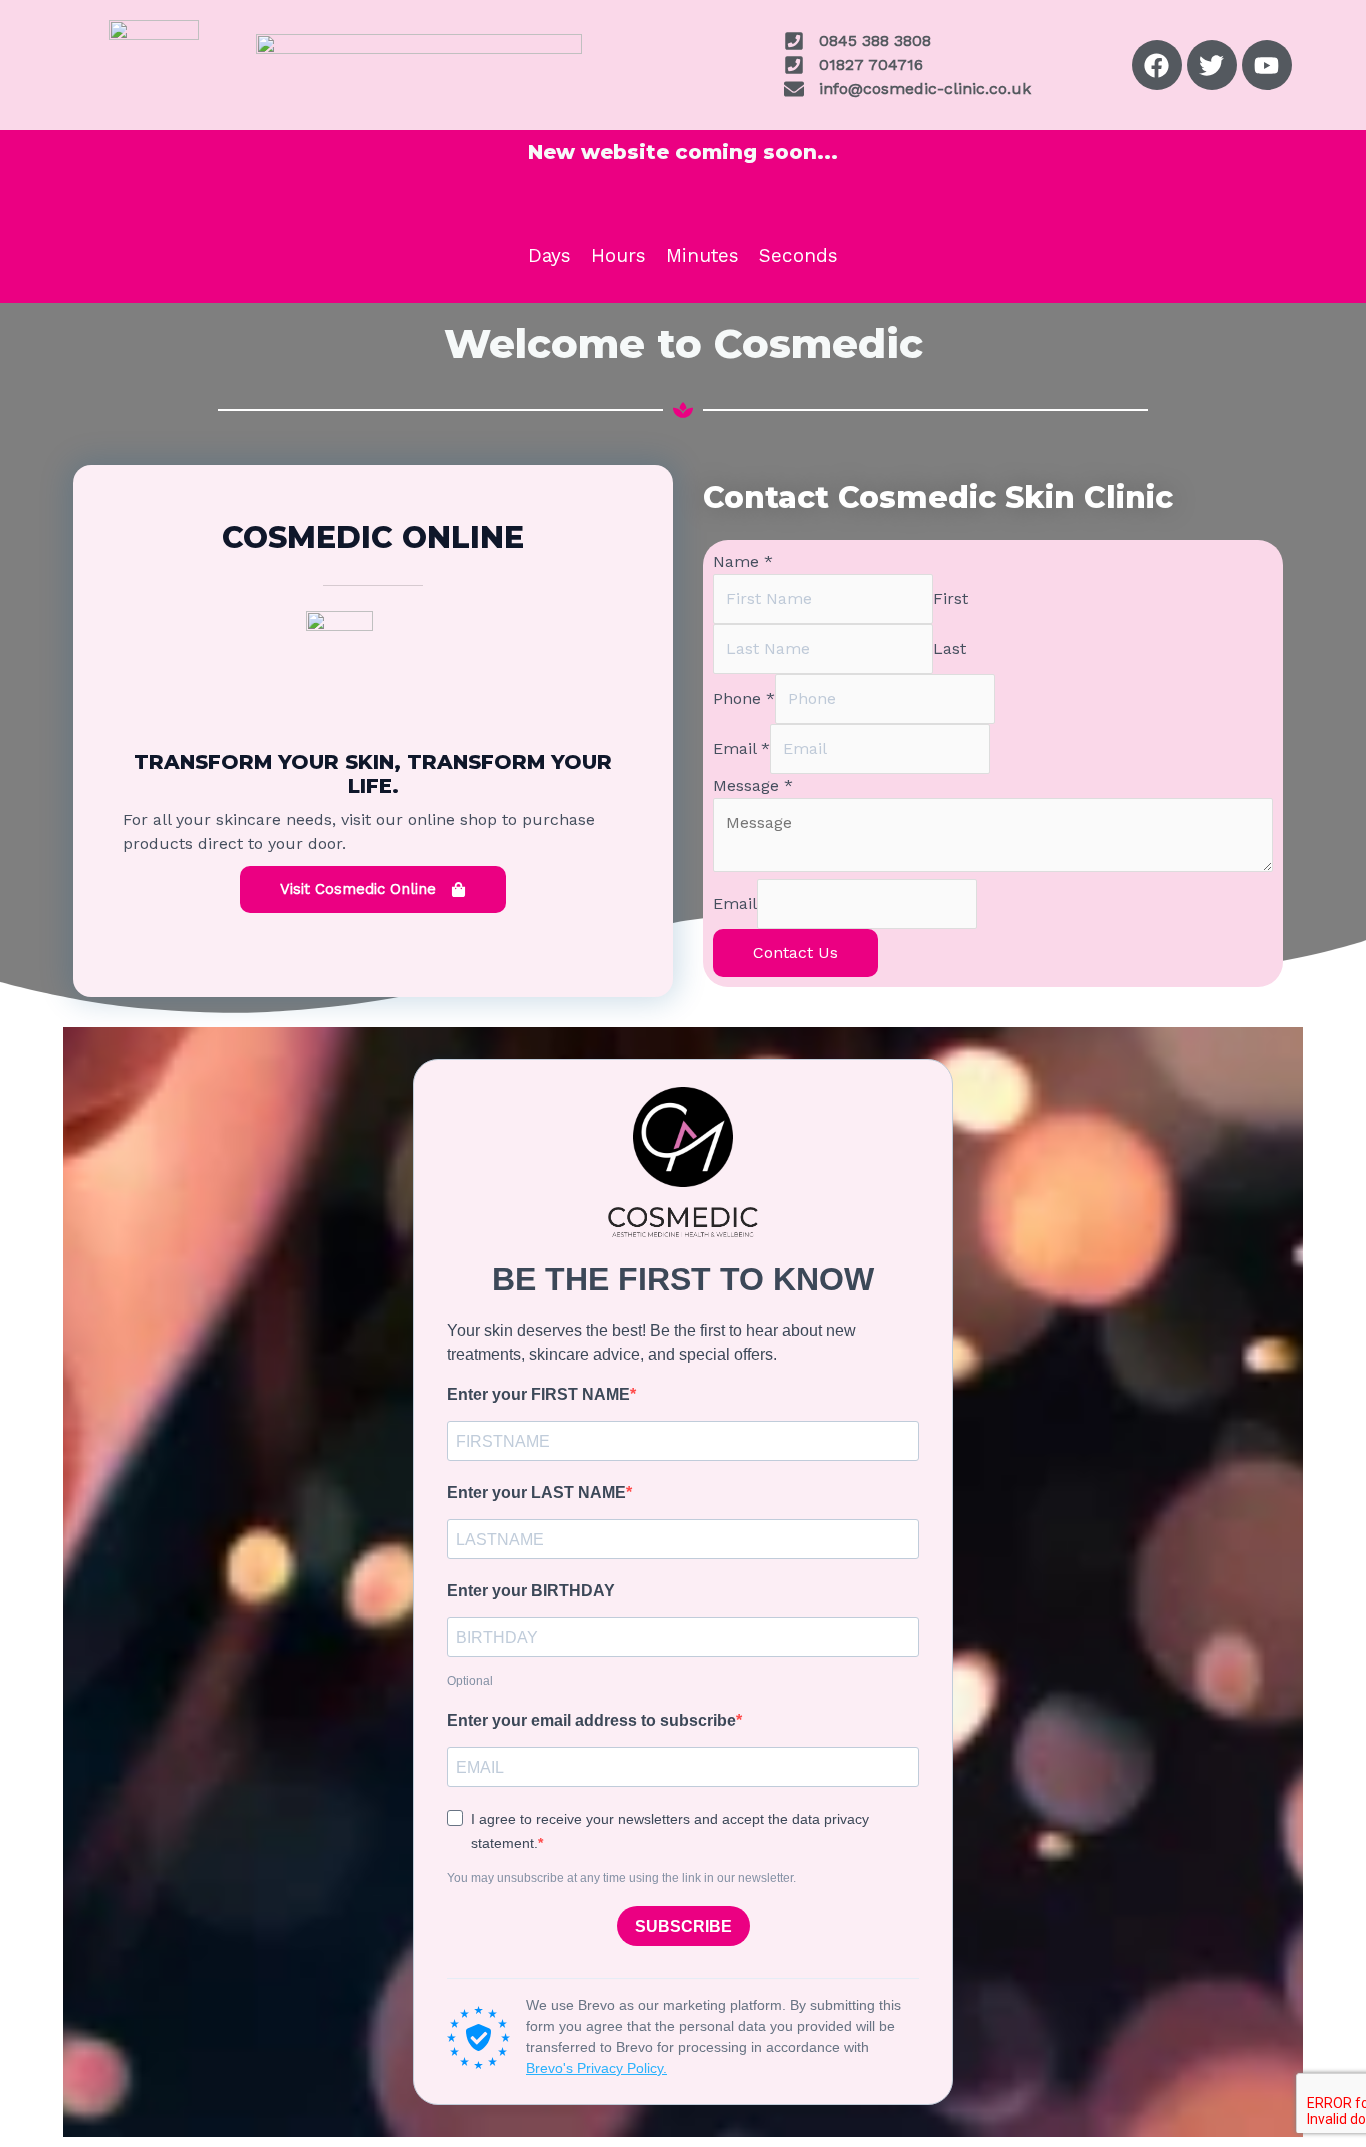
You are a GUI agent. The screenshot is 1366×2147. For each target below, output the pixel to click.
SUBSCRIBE (683, 1926)
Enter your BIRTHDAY (531, 1590)
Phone (744, 698)
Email (741, 748)
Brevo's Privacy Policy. (596, 2068)
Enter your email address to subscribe (591, 1720)
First (950, 598)
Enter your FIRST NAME (538, 1394)
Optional (470, 1681)
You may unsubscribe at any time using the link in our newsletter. (621, 1878)
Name (743, 561)
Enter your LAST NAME (536, 1492)
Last (949, 648)
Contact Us (795, 952)
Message (753, 785)
